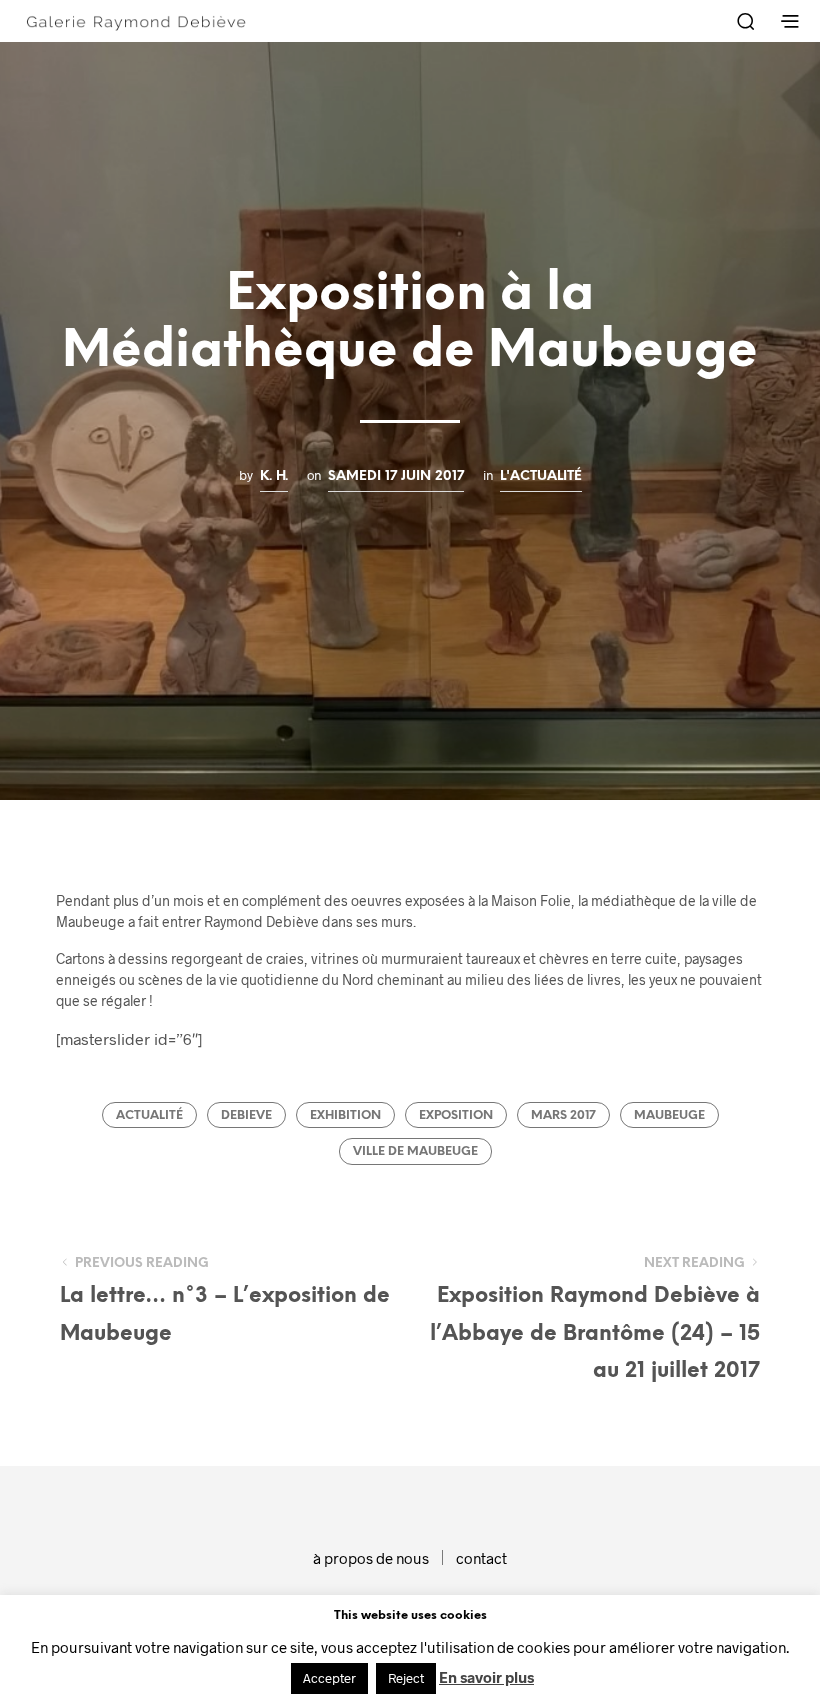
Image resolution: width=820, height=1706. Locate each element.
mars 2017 (563, 1115)
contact (481, 1558)
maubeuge (669, 1115)
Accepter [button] (329, 1678)
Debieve (246, 1115)
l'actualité (541, 476)
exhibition (345, 1115)
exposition (456, 1115)
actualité (149, 1115)
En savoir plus (486, 1677)
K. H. (274, 476)
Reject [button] (406, 1678)
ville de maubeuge (415, 1151)
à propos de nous (371, 1558)
